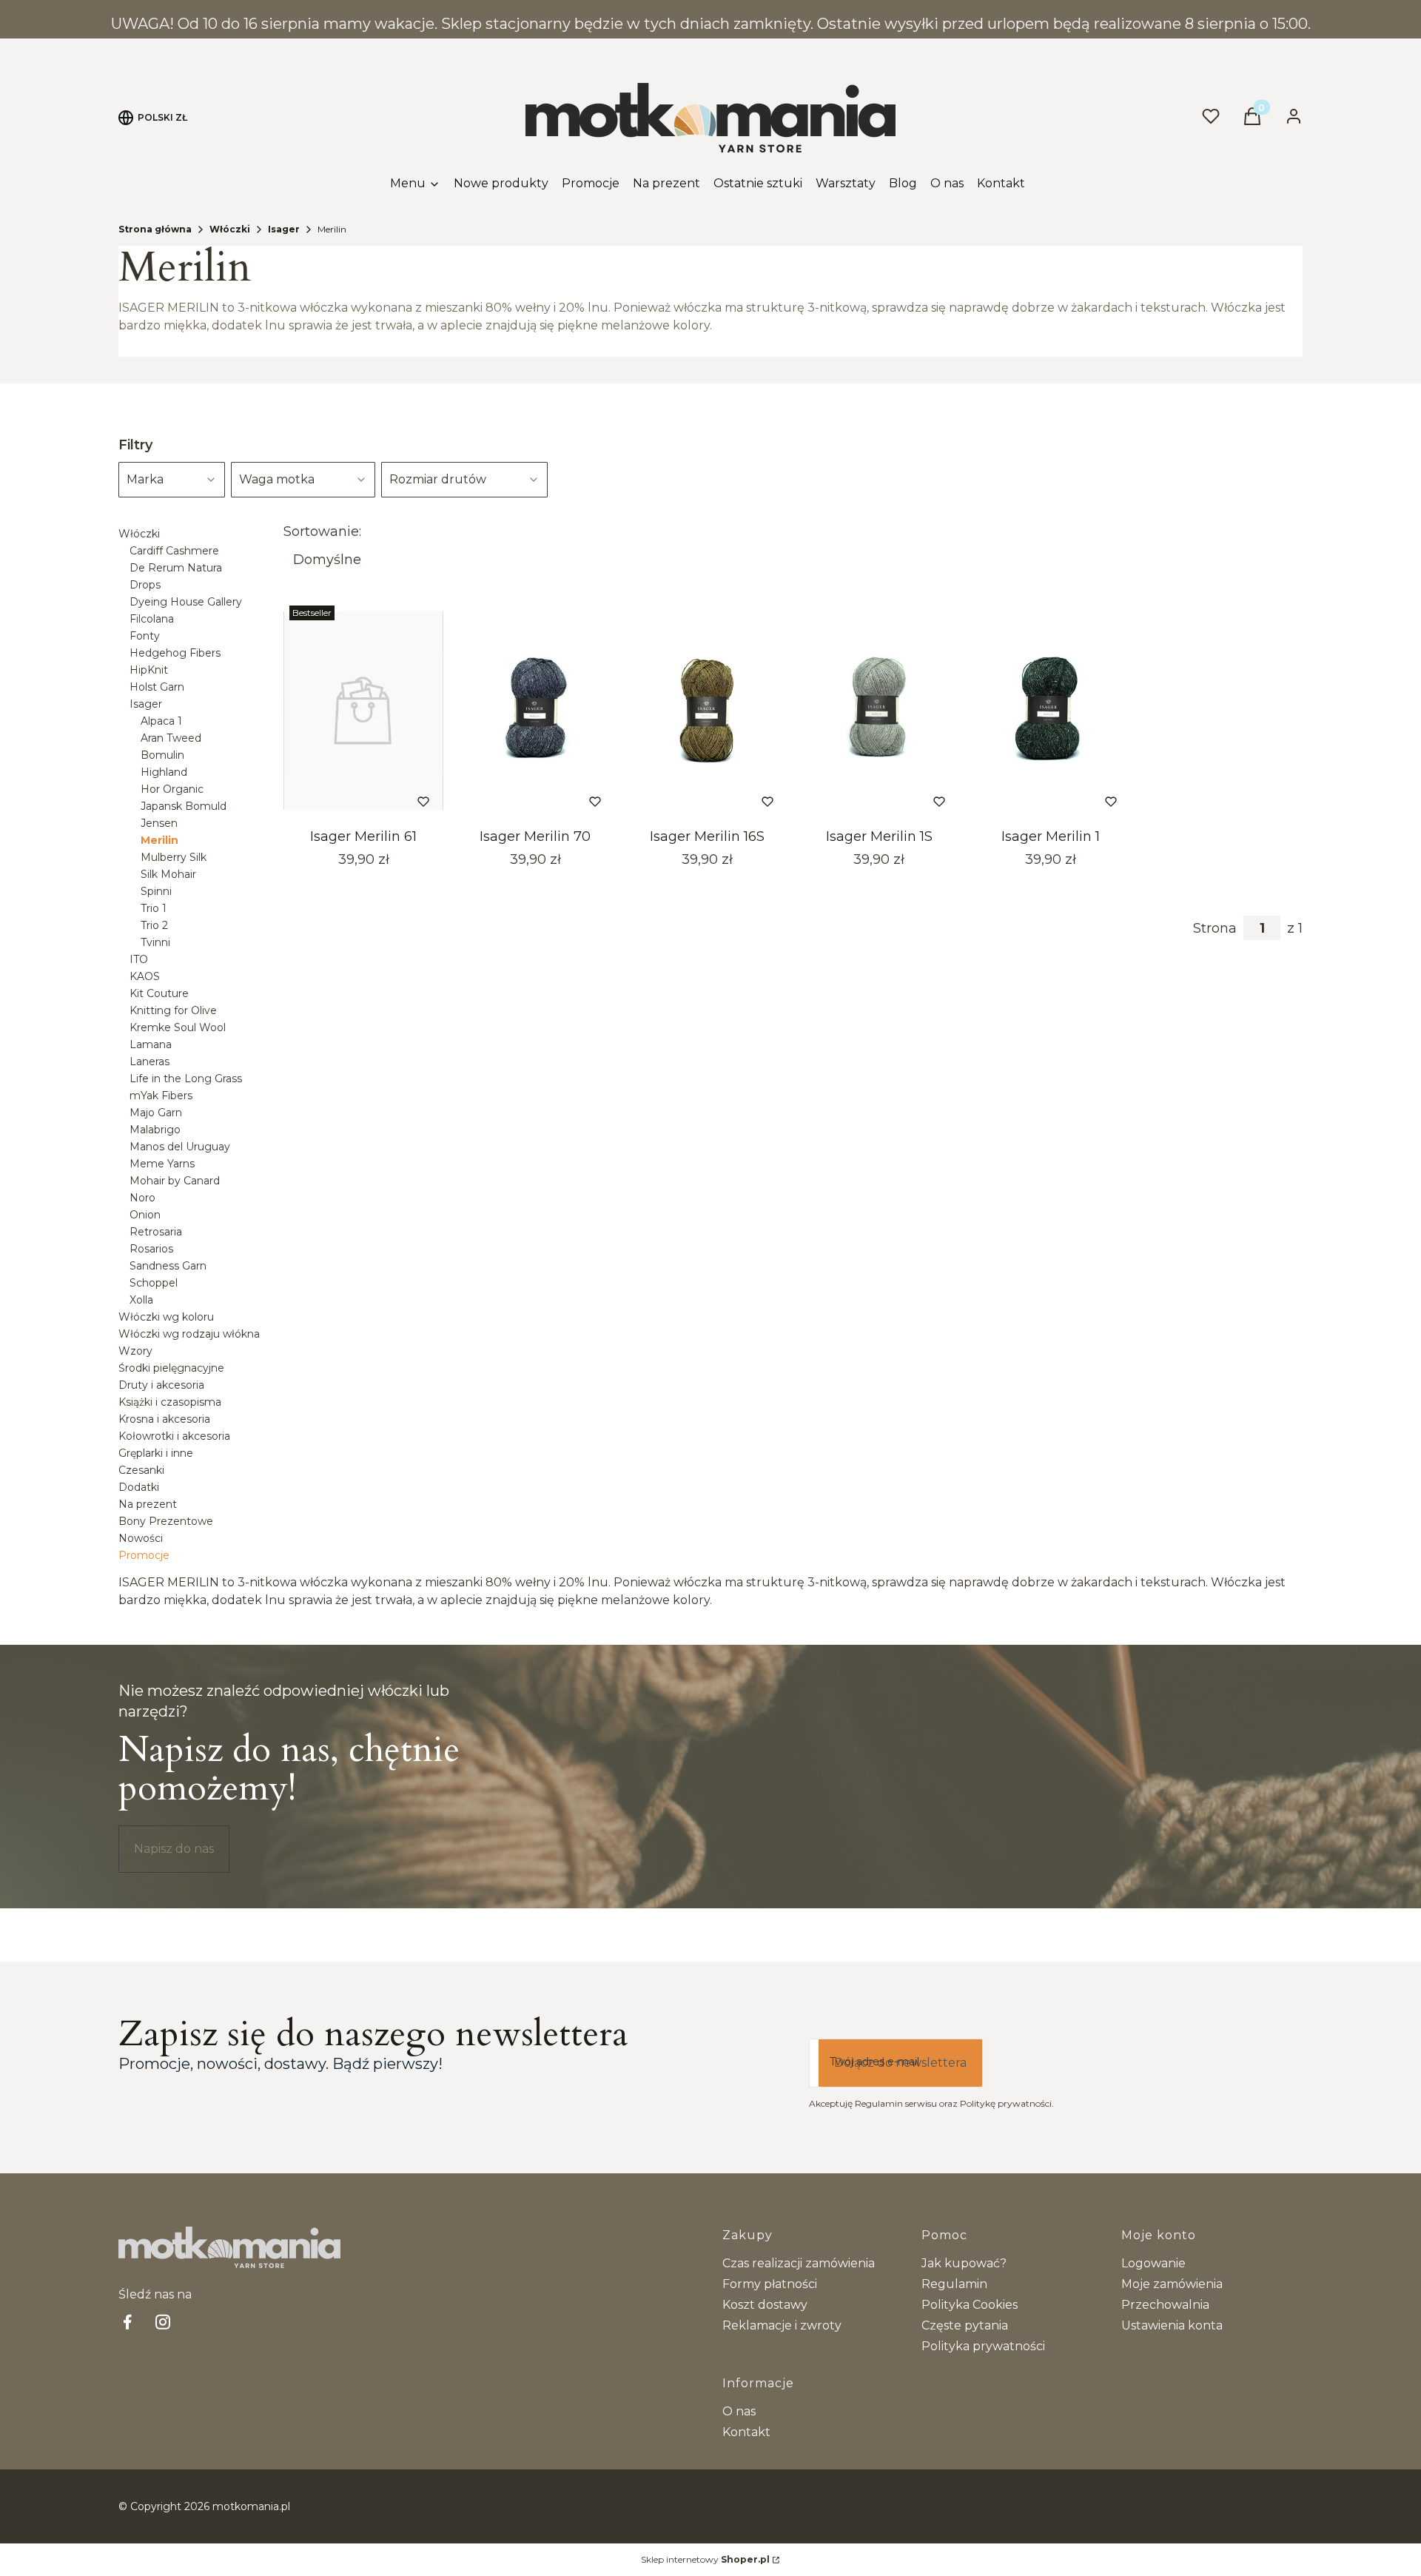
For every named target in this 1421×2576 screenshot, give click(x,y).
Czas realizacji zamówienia (799, 2263)
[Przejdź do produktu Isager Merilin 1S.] (879, 711)
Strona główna (155, 229)
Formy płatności (770, 2284)
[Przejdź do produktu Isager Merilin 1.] (1051, 711)
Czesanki (141, 1470)
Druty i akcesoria (161, 1385)
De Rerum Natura (176, 568)
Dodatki (139, 1487)
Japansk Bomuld (184, 806)
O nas (739, 2411)
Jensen (159, 823)
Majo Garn (156, 1113)
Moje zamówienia (1172, 2284)
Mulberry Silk (174, 857)
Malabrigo (155, 1130)
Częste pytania (965, 2325)
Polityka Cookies (970, 2305)
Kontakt (746, 2432)
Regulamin (954, 2284)
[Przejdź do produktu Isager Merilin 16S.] (707, 711)
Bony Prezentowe (166, 1521)
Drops (145, 585)
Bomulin (162, 755)
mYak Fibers (161, 1096)
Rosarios (151, 1249)
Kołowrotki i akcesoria (174, 1436)
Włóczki (230, 229)
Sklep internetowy (705, 2559)
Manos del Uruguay (180, 1147)
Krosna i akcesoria (164, 1419)
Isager (284, 229)
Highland (164, 772)
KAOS (145, 976)
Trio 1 (154, 908)
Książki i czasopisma (170, 1402)
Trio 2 (154, 925)
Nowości (141, 1538)
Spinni (156, 891)
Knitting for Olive (173, 1010)
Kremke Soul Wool (178, 1027)
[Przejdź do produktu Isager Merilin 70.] (535, 711)
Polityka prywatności (983, 2346)
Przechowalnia (1165, 2305)
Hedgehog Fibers (175, 653)
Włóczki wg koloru (166, 1317)
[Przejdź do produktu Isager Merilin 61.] (363, 711)
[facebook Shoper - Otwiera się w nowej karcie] (127, 2322)
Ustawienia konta (1172, 2325)
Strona (1215, 928)
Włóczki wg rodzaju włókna (189, 1334)
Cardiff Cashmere (174, 551)
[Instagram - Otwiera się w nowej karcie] (163, 2322)
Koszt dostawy (765, 2305)
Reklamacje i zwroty (782, 2325)
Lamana (151, 1044)
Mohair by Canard (175, 1181)
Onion (145, 1215)
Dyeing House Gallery (186, 602)
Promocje (144, 1555)
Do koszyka (344, 801)
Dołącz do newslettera (900, 2063)
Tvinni (155, 942)
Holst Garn (157, 687)
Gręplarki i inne (156, 1453)
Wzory (135, 1351)
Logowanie (1153, 2263)
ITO (139, 959)
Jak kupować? (964, 2263)
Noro (142, 1198)
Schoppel (154, 1283)
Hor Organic (172, 789)
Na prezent (148, 1504)
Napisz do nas (174, 1849)
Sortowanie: (322, 531)
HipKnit (149, 670)
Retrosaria (156, 1232)
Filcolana (152, 619)
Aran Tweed (171, 738)
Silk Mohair (168, 874)
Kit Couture (159, 993)
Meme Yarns (162, 1164)
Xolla (141, 1300)
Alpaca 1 (161, 721)
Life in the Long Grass (186, 1079)
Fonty (145, 636)
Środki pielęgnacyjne (171, 1368)
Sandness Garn (168, 1266)
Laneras (150, 1061)
